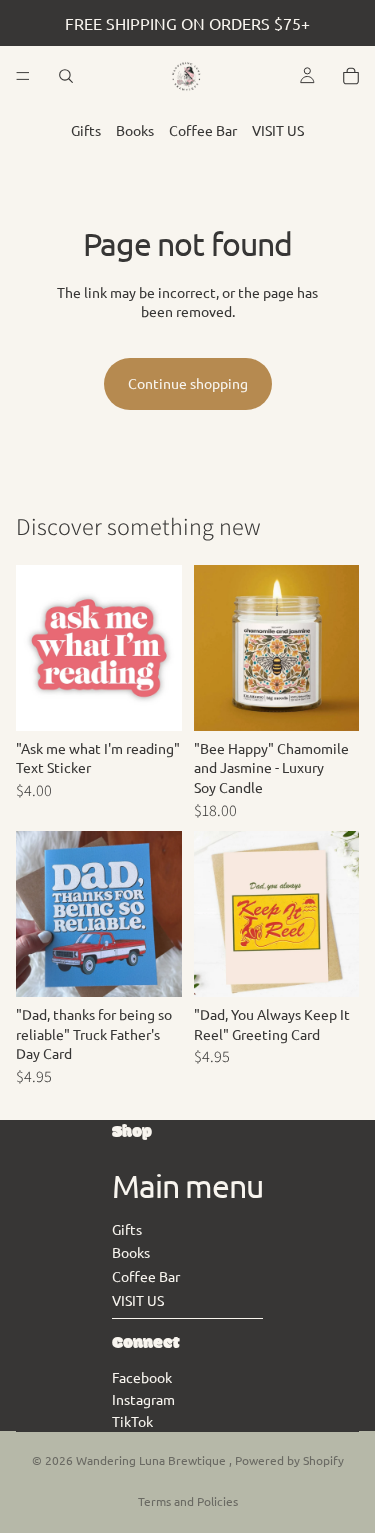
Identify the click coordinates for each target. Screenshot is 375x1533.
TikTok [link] (132, 1421)
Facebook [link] (142, 1377)
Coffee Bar (203, 130)
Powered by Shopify (289, 1460)
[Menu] (23, 76)
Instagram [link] (143, 1399)
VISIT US (278, 130)
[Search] (66, 76)
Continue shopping (188, 383)
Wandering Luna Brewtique (152, 1460)
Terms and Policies (188, 1501)
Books (135, 130)
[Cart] (351, 76)
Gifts (86, 130)
